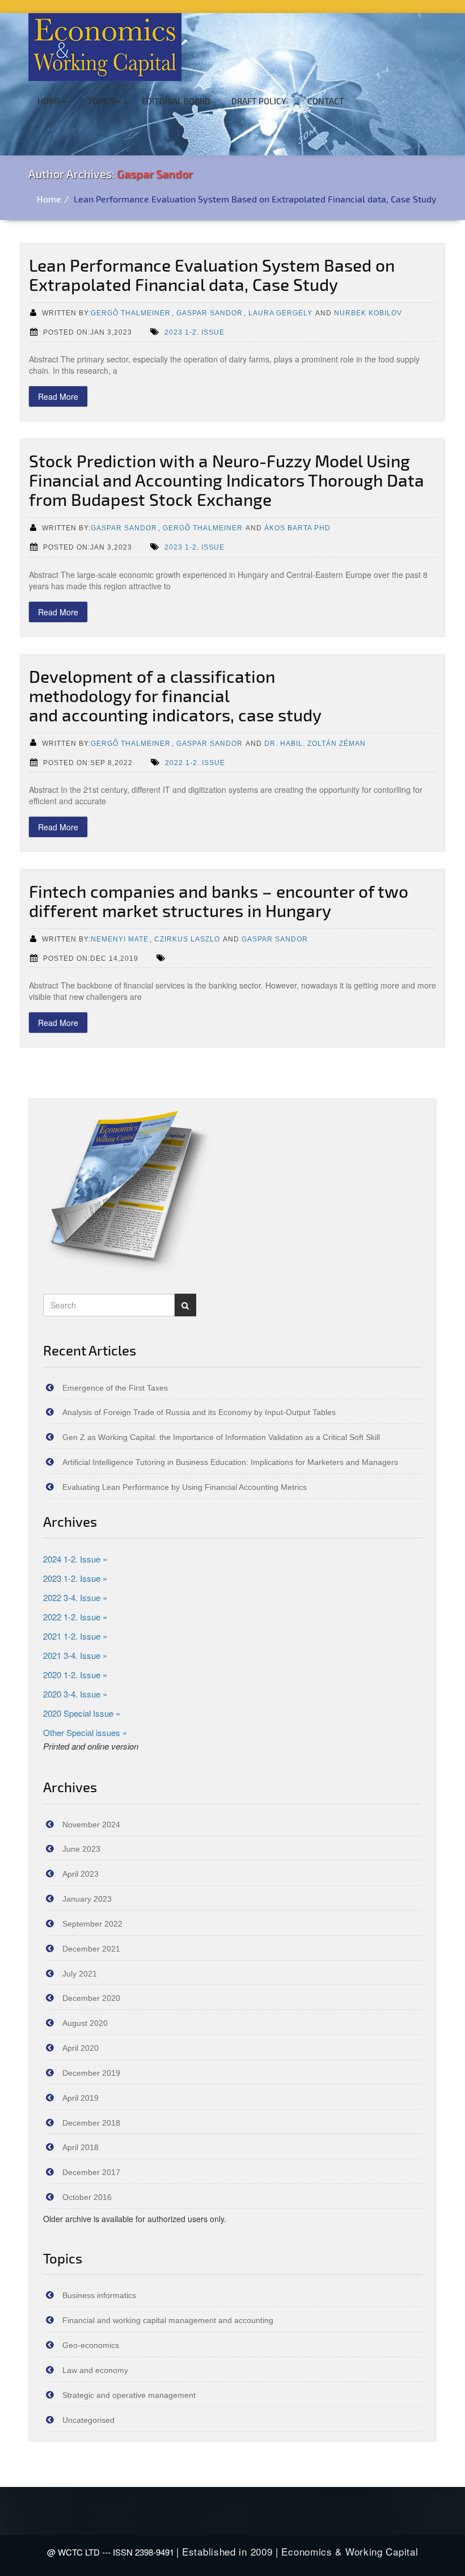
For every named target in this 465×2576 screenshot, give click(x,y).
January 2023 (87, 1899)
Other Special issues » (85, 1732)
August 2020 (85, 2023)
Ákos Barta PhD (297, 528)
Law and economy (95, 2370)
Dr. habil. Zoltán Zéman (315, 743)
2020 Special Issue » (82, 1713)
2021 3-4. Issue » (75, 1655)
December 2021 (91, 1949)
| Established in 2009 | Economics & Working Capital (297, 2551)
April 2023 (81, 1874)
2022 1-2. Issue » (75, 1617)
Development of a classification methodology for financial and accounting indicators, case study (175, 695)
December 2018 (91, 2123)
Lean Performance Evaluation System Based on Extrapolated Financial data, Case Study (255, 199)
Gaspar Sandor (155, 174)
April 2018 (81, 2147)
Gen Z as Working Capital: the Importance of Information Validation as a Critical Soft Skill (221, 1437)
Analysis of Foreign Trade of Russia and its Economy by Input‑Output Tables (199, 1412)
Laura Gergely (280, 313)
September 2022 (92, 1924)
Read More (58, 396)
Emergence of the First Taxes (115, 1388)
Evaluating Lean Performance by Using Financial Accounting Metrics (185, 1487)
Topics (101, 101)
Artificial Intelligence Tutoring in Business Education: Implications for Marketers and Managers (230, 1462)
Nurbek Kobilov (368, 313)
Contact (326, 101)
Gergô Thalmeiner (131, 313)
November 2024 (91, 1825)
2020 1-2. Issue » (75, 1675)
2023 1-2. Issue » (75, 1578)
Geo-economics (91, 2345)
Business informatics (99, 2295)
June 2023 (81, 1849)
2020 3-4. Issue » (75, 1694)
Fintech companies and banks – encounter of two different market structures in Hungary (219, 901)
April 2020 (81, 2048)
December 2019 (91, 2073)
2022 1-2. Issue (195, 763)
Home (49, 101)
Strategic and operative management (129, 2395)
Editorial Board (176, 101)
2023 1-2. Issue (195, 332)
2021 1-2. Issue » (75, 1636)
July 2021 (80, 1974)
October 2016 (87, 2197)
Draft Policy (259, 101)
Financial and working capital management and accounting (168, 2320)
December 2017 (91, 2172)
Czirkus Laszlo (187, 939)
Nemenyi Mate (120, 939)
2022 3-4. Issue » (75, 1597)
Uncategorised (88, 2420)
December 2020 (91, 1998)
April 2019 (81, 2098)
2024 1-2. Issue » (75, 1559)
